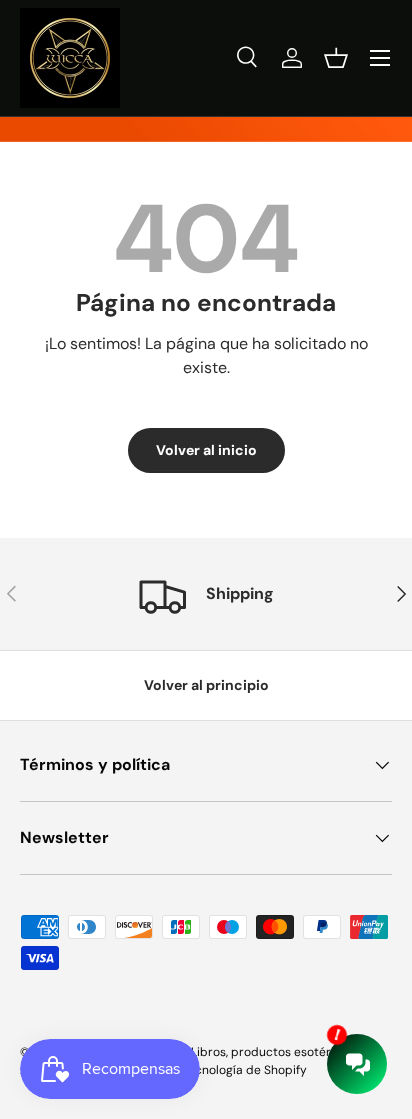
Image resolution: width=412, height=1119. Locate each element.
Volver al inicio (206, 450)
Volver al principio (206, 685)
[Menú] (380, 58)
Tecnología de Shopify (244, 1070)
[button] (336, 58)
